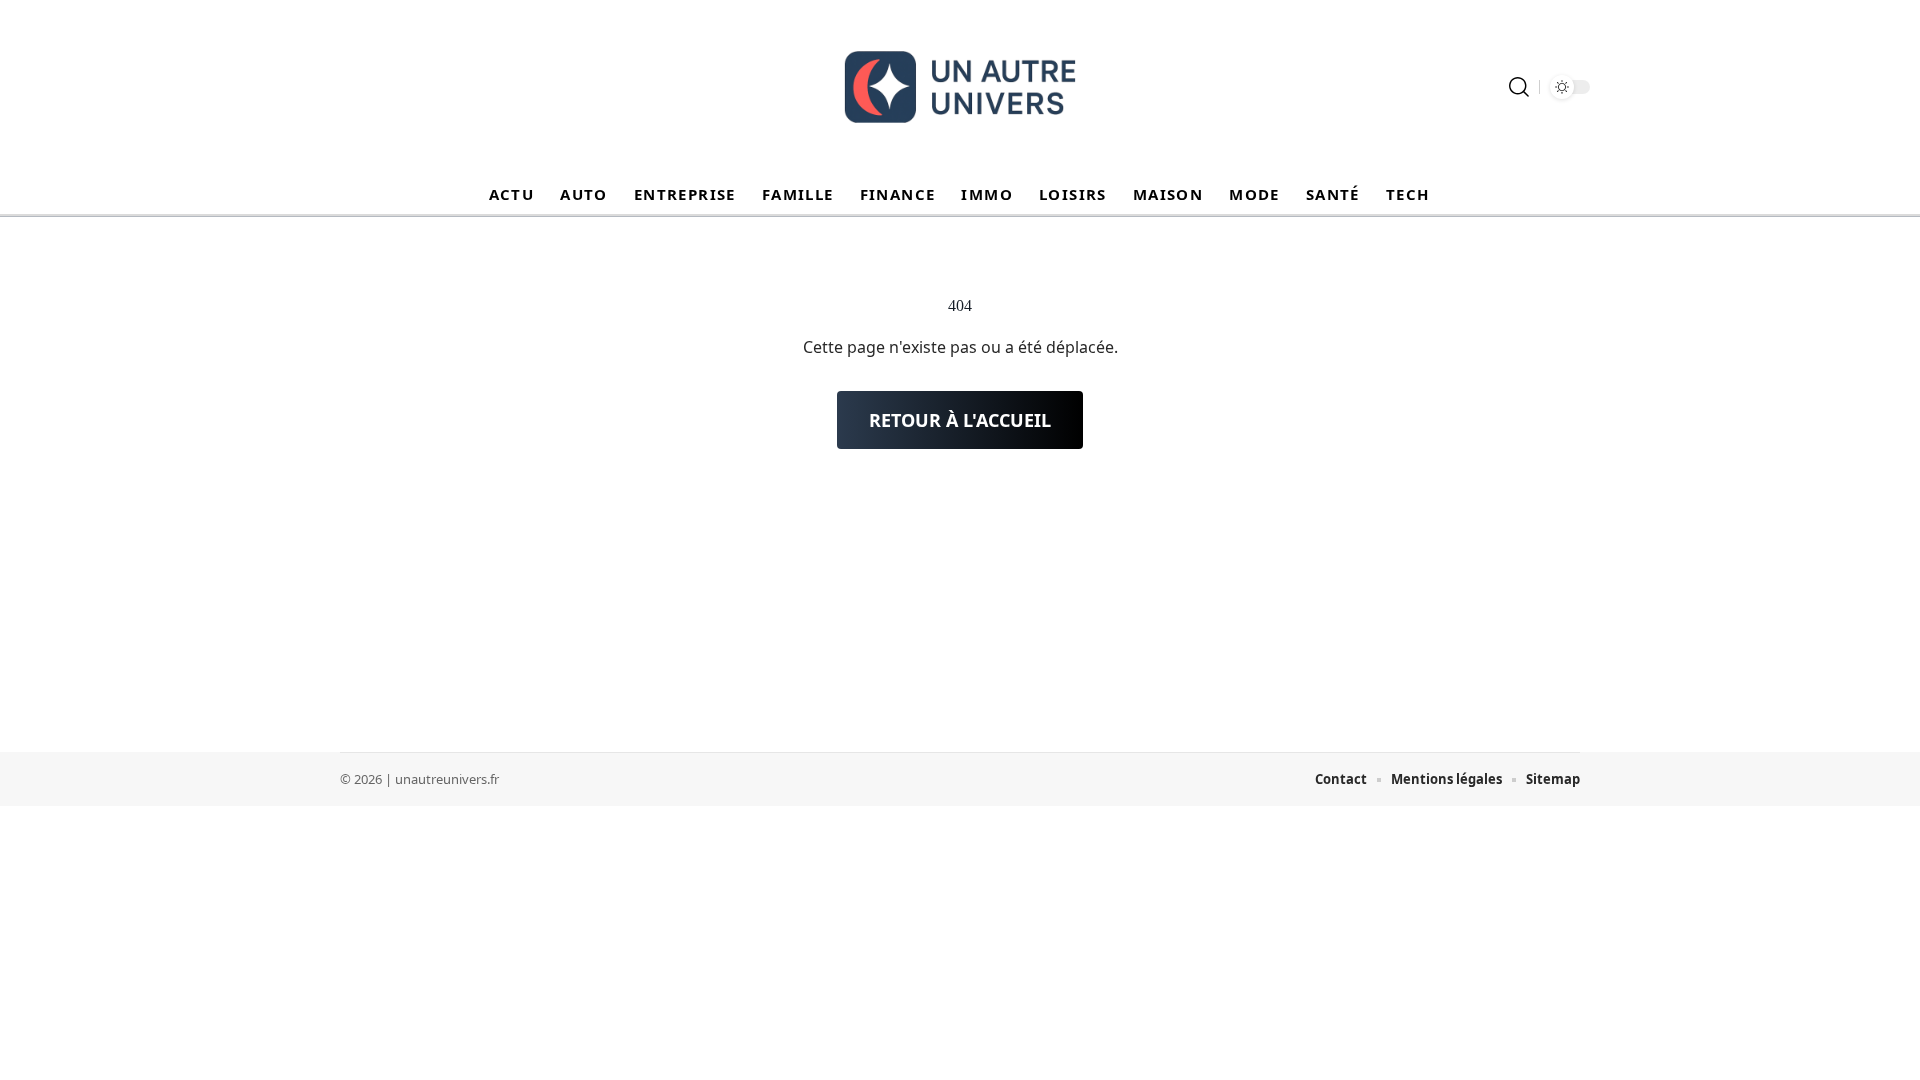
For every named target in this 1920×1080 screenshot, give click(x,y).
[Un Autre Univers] (960, 87)
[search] (1519, 87)
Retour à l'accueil (960, 420)
